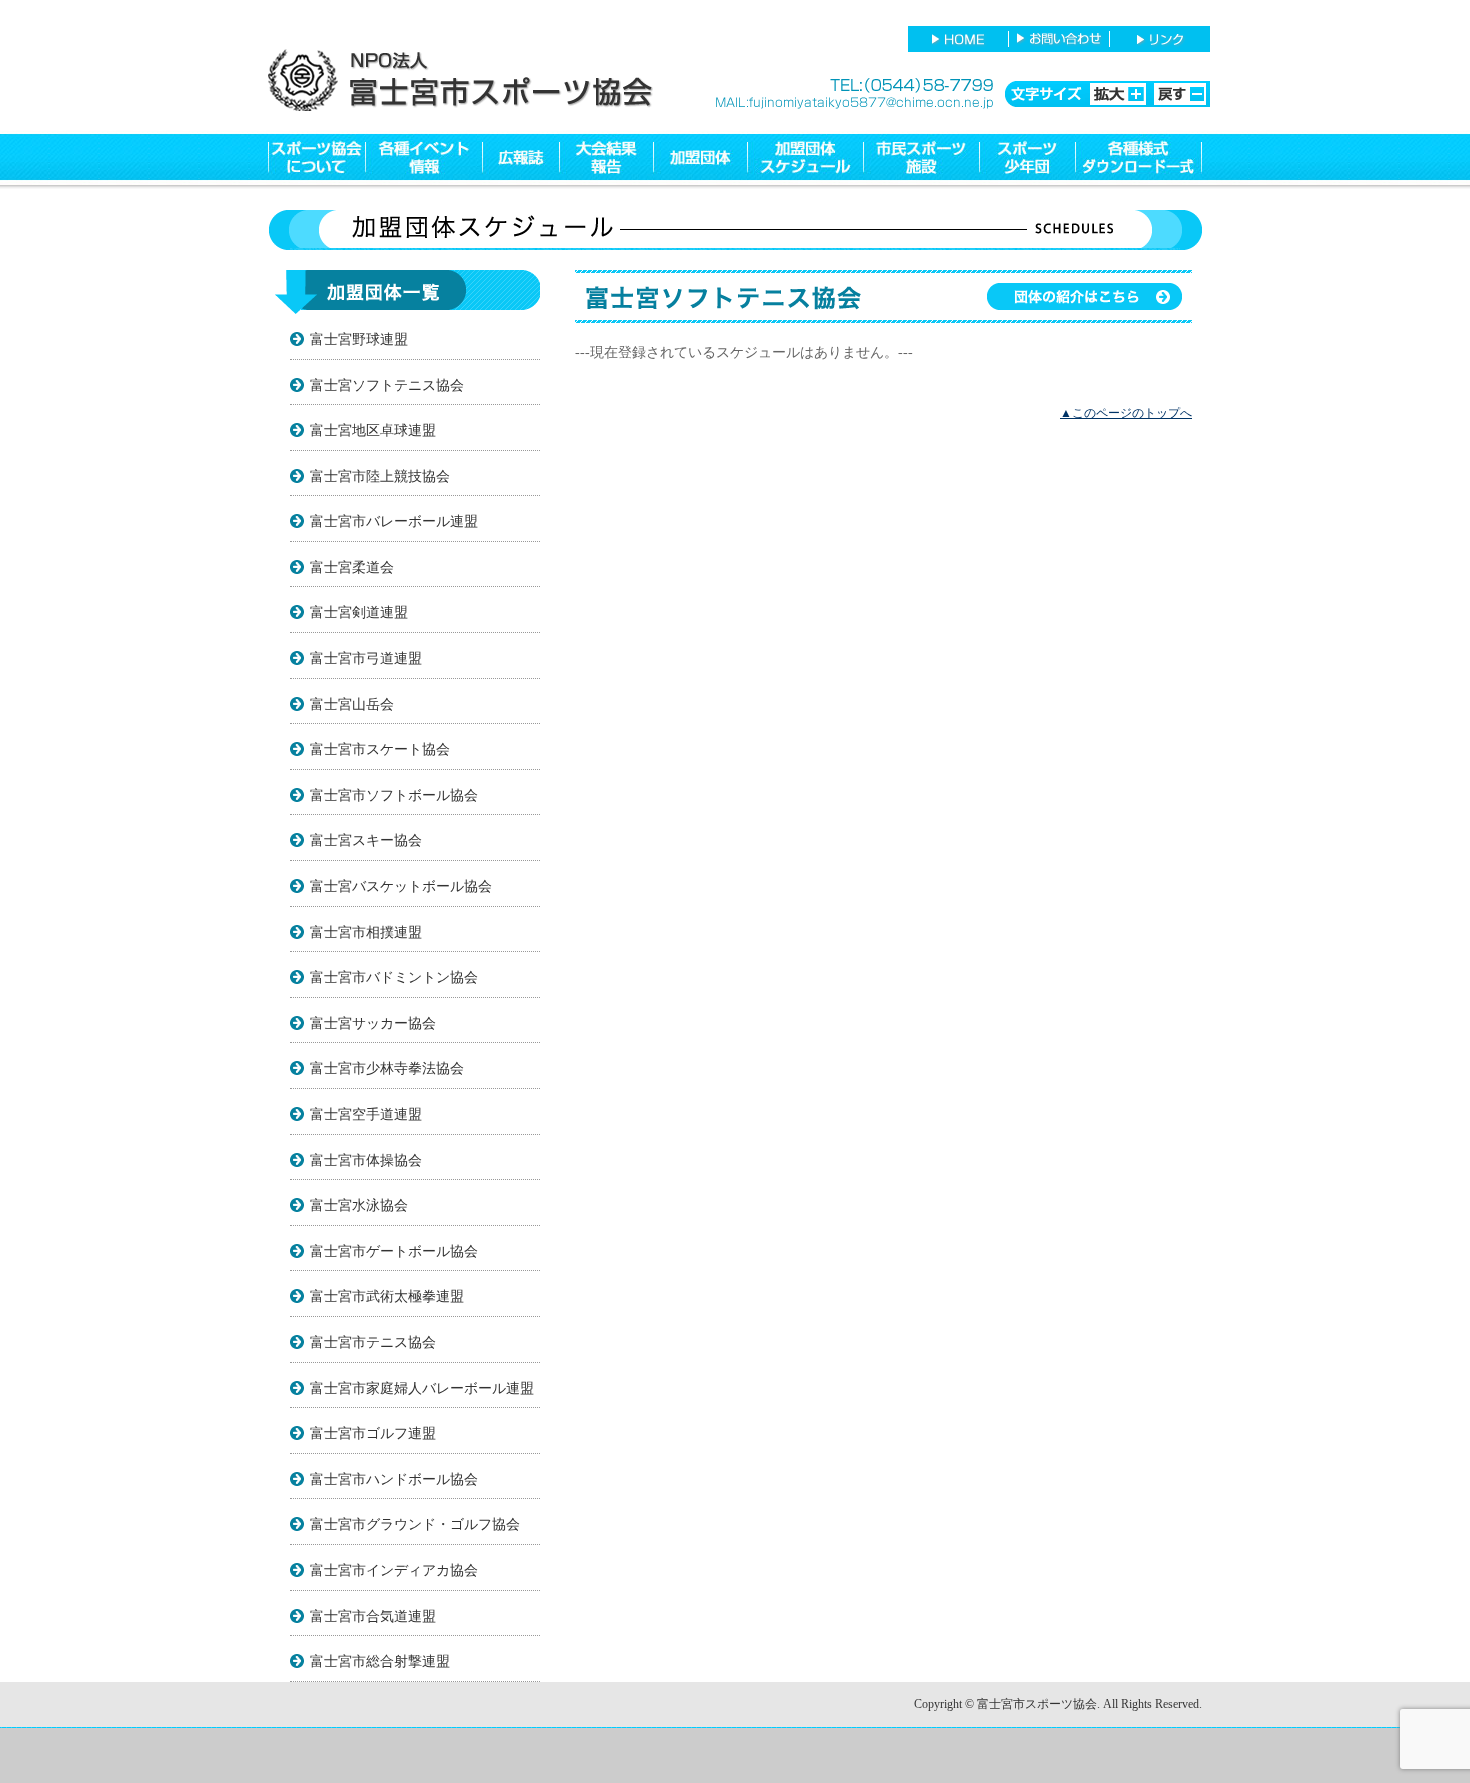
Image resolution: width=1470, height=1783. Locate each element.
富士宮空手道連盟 (366, 1114)
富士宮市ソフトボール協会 (394, 795)
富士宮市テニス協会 (373, 1342)
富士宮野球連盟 (359, 339)
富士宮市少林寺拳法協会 (387, 1068)
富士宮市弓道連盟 (366, 658)
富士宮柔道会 (352, 567)
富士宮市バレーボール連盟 (394, 521)
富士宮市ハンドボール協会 (394, 1479)
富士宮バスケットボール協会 (401, 886)
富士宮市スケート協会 (380, 749)
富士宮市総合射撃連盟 (380, 1661)
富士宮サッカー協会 (373, 1023)
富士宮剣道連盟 (359, 612)
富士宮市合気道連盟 (373, 1616)
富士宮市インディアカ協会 (394, 1570)
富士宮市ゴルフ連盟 (373, 1433)
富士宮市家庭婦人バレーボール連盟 (422, 1388)
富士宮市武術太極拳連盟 (387, 1296)
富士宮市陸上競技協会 (380, 476)
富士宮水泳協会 (359, 1205)
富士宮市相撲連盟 (366, 932)
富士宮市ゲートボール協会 (394, 1251)
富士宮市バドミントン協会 (394, 977)
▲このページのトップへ (1126, 413)
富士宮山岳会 (352, 704)
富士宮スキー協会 (366, 840)
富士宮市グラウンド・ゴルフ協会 (415, 1524)
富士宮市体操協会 (366, 1160)
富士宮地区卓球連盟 (373, 430)
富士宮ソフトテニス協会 (387, 385)
